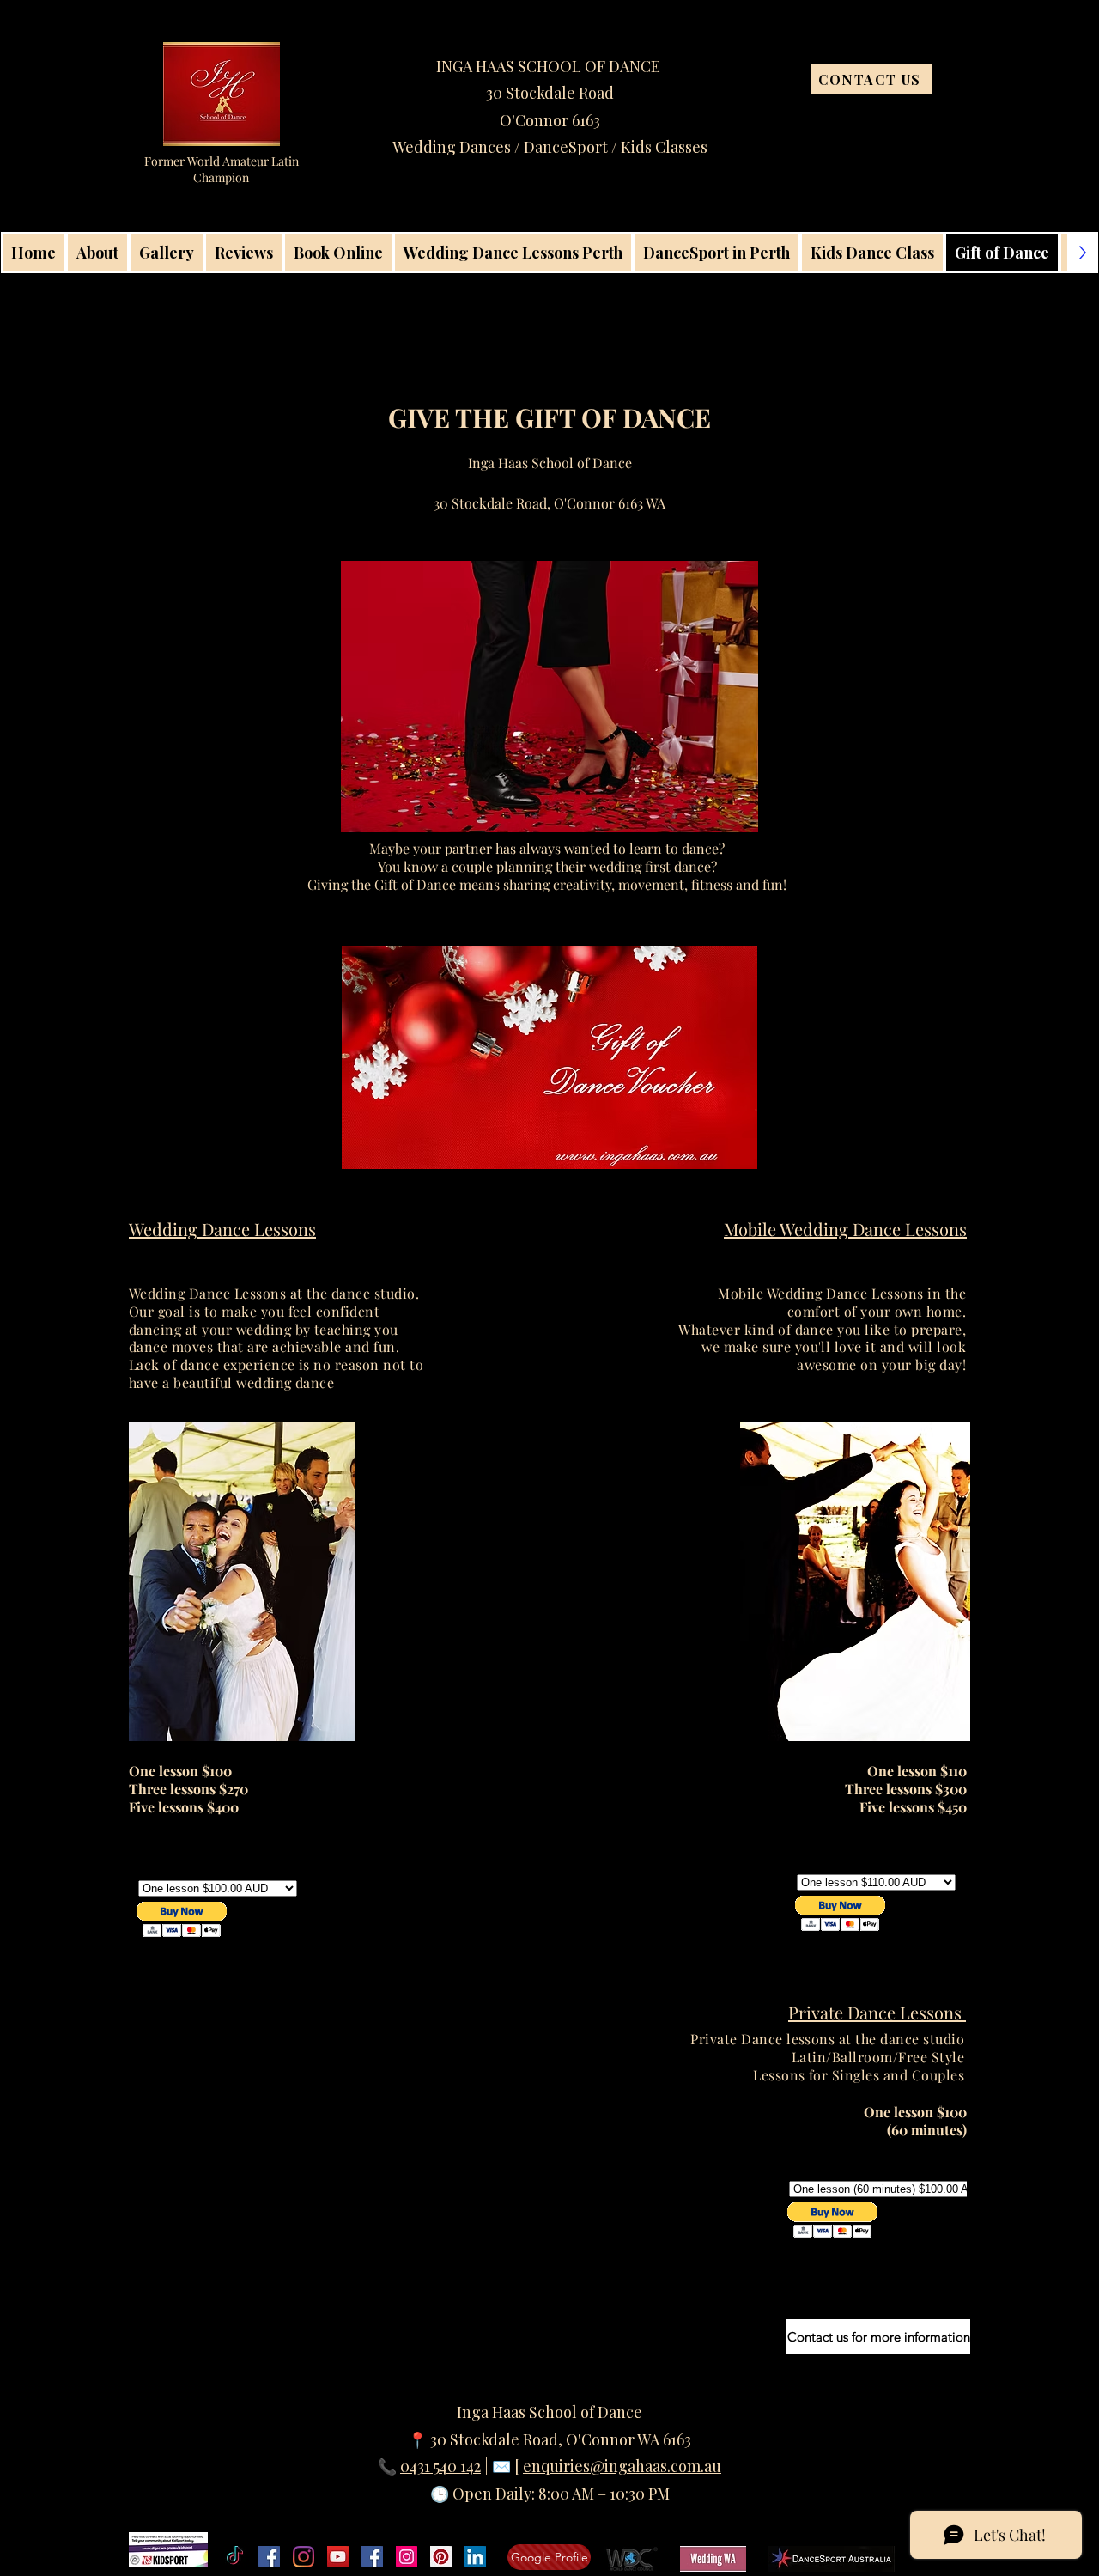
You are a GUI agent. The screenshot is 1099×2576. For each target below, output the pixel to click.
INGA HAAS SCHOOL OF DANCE (550, 66)
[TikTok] (235, 2557)
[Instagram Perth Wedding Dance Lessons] (407, 2557)
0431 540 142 (440, 2466)
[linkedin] (475, 2557)
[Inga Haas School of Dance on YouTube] (338, 2557)
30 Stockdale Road (550, 93)
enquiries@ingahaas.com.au (622, 2466)
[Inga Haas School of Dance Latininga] (441, 2557)
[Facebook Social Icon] (372, 2557)
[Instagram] (304, 2557)
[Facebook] (269, 2557)
